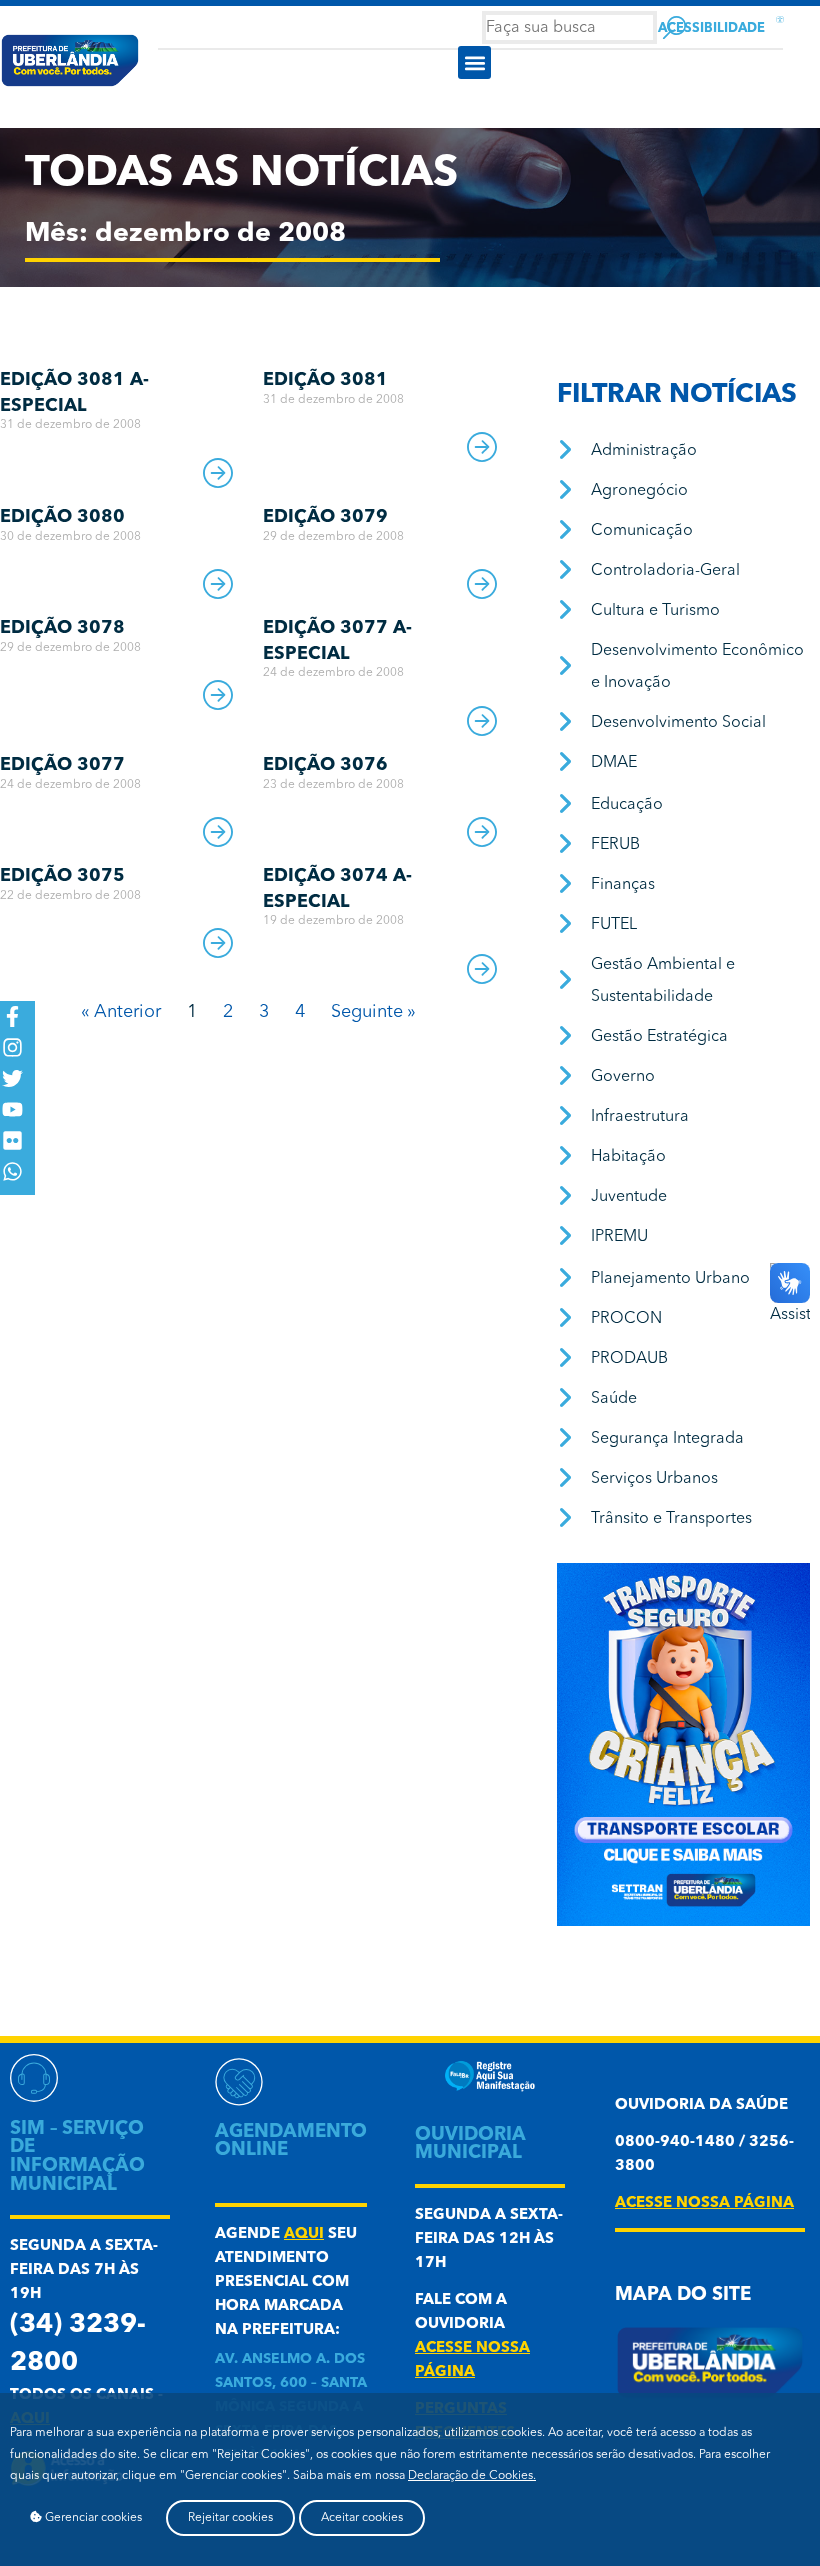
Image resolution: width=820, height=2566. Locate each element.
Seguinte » (373, 1012)
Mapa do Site (683, 2295)
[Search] (674, 27)
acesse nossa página (704, 2203)
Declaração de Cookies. (472, 2476)
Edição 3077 (62, 765)
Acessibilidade (711, 28)
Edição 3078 (62, 628)
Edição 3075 (62, 876)
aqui (304, 2234)
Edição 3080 (62, 517)
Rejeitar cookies (230, 2518)
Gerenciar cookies (92, 2518)
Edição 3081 (325, 380)
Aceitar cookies (362, 2518)
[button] (474, 62)
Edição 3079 (325, 517)
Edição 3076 (325, 765)
